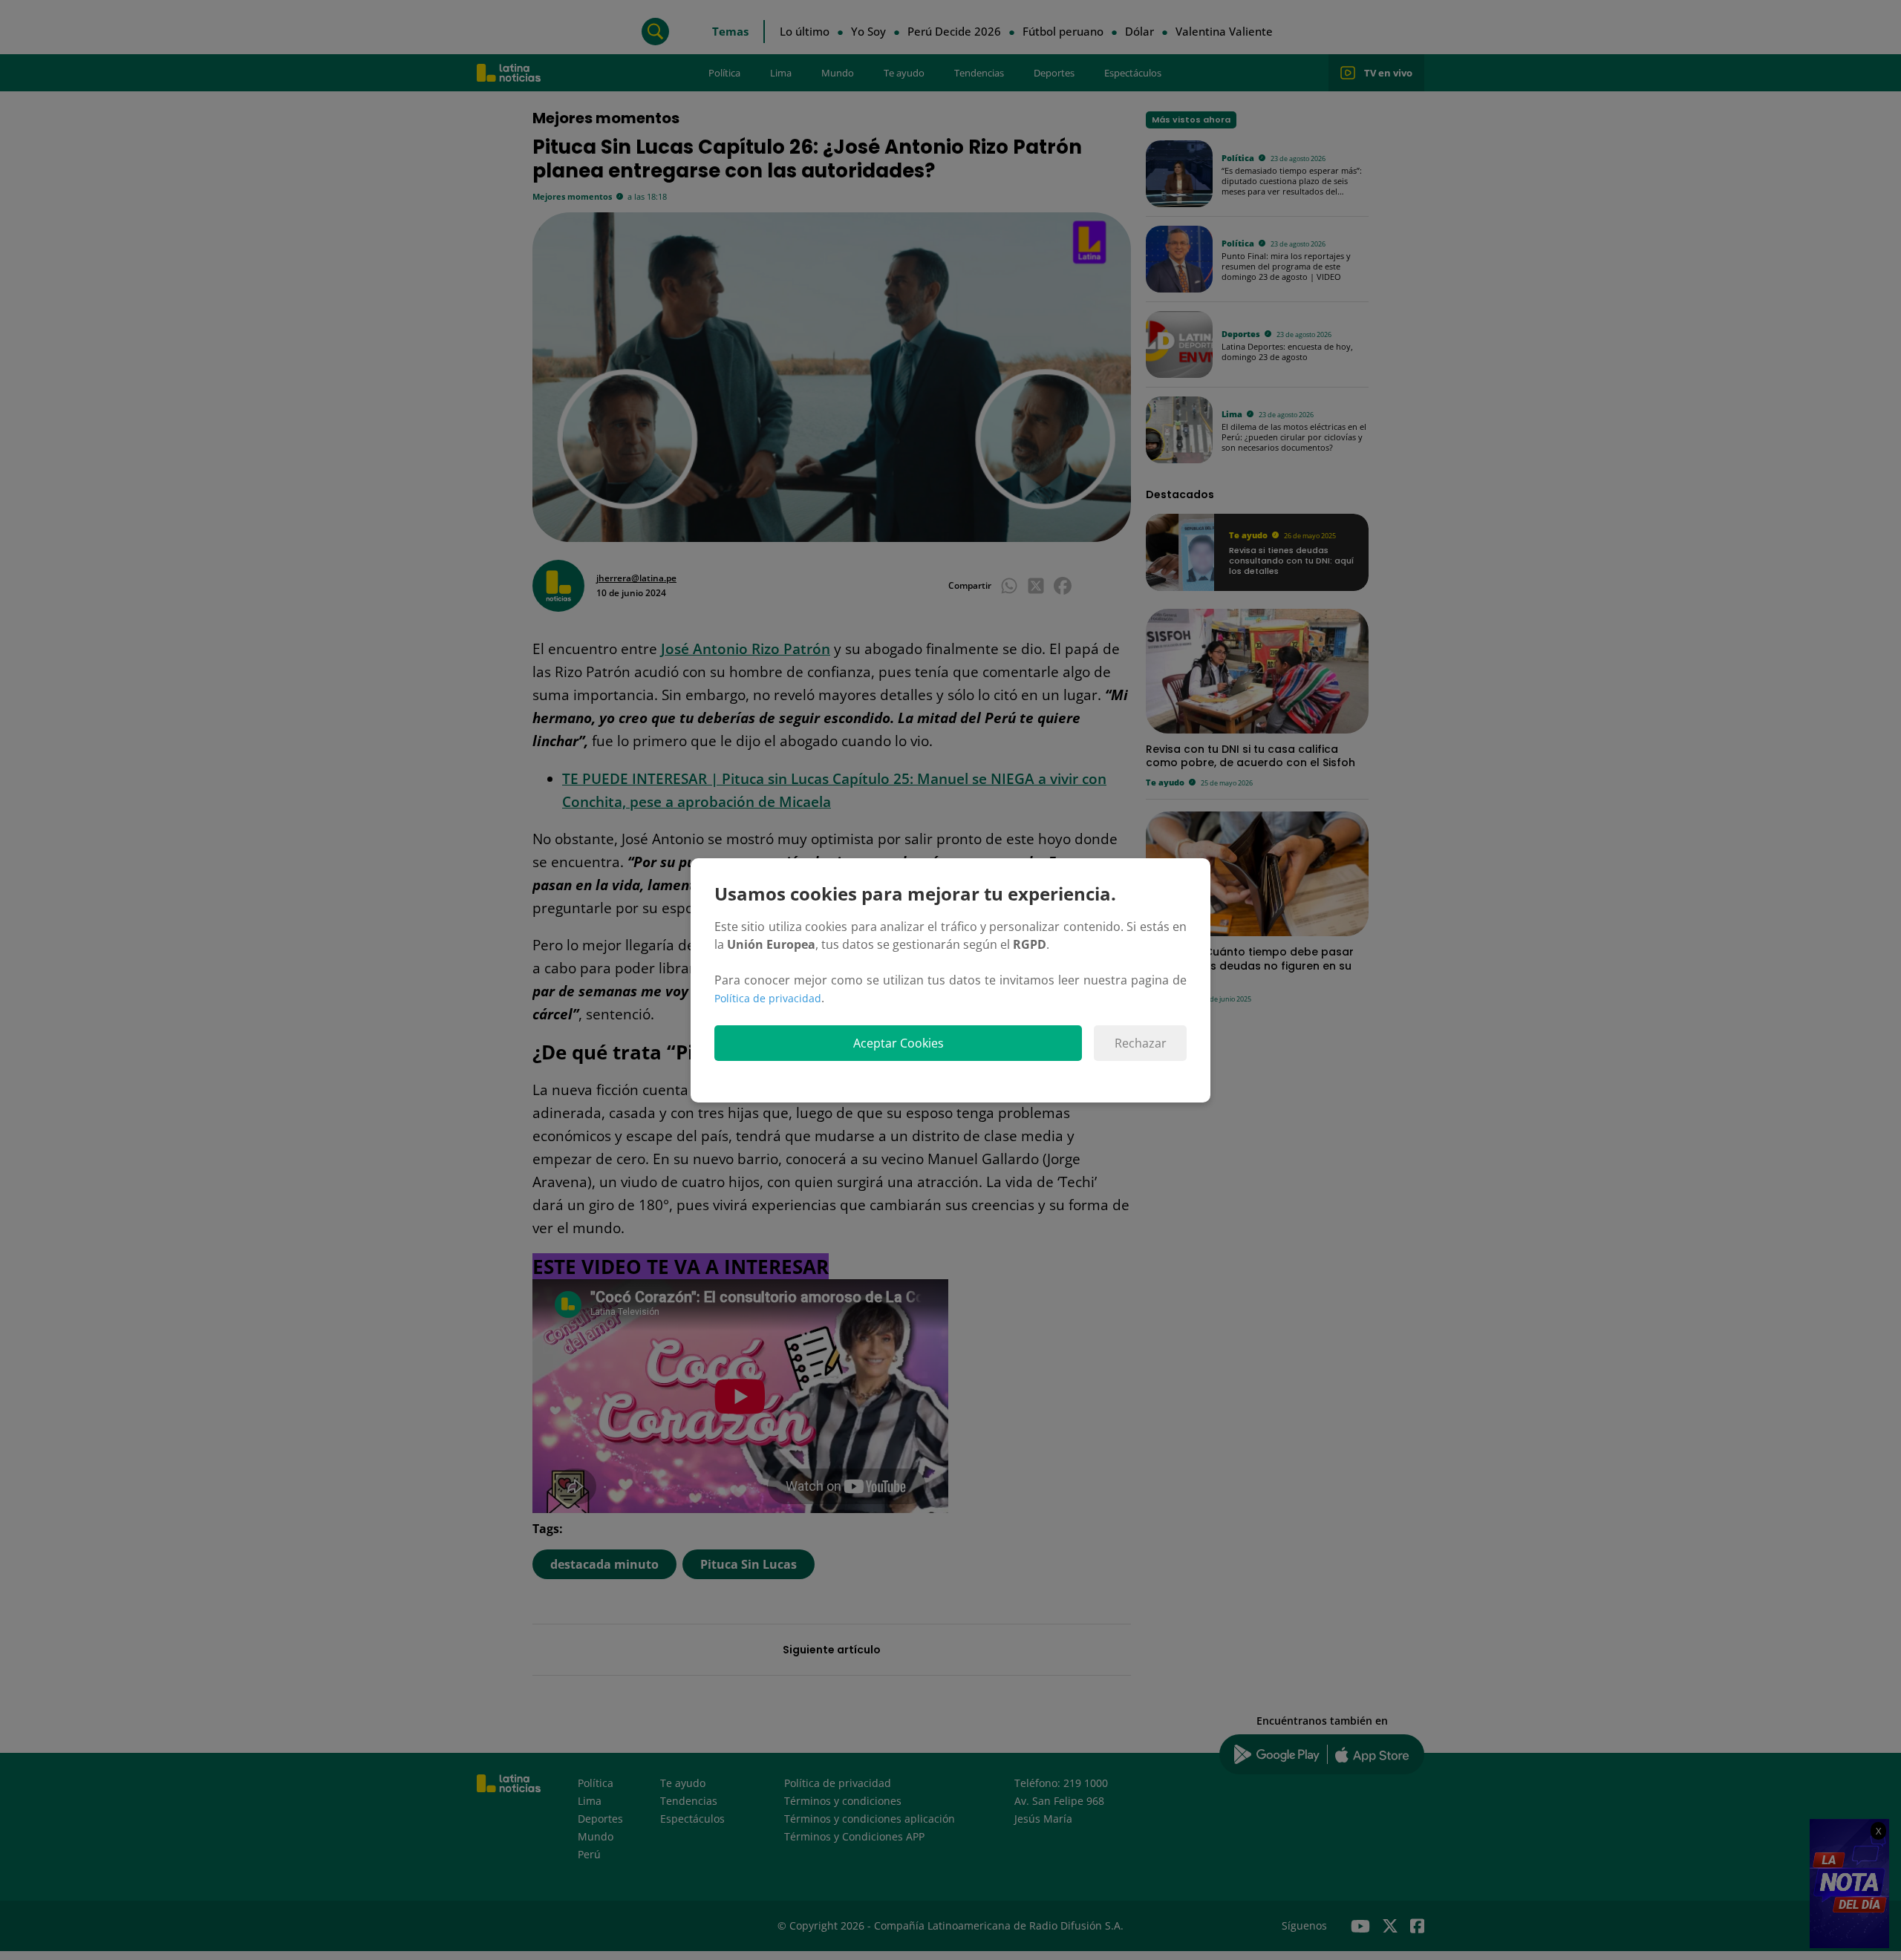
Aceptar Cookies (899, 1043)
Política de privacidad (768, 998)
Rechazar (1141, 1043)
